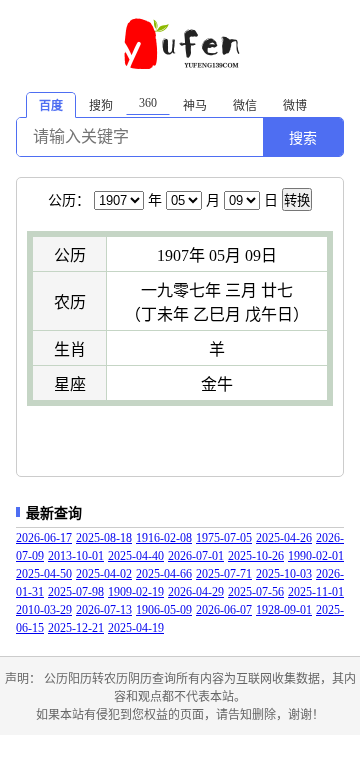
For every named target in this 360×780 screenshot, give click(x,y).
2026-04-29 (196, 592)
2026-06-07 (224, 610)
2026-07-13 (104, 610)
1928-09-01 (284, 610)
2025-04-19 (136, 628)
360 (148, 103)
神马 (195, 106)
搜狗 (101, 106)
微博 (295, 106)
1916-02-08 (164, 538)
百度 (51, 106)
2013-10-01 (76, 556)
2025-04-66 (164, 574)
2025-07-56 (256, 592)
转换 (297, 200)
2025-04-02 (104, 574)
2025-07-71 (224, 574)
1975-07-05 (224, 538)
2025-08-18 (104, 538)
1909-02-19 (136, 592)
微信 (245, 106)
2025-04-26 (284, 538)
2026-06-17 (44, 538)
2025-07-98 (76, 592)
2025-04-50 (44, 574)
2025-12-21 (76, 628)
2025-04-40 (136, 556)
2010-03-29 (44, 610)
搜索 (303, 138)
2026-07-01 (196, 556)
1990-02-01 (316, 556)
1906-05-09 (164, 610)
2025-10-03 (284, 574)
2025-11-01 (316, 592)
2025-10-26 (256, 556)
